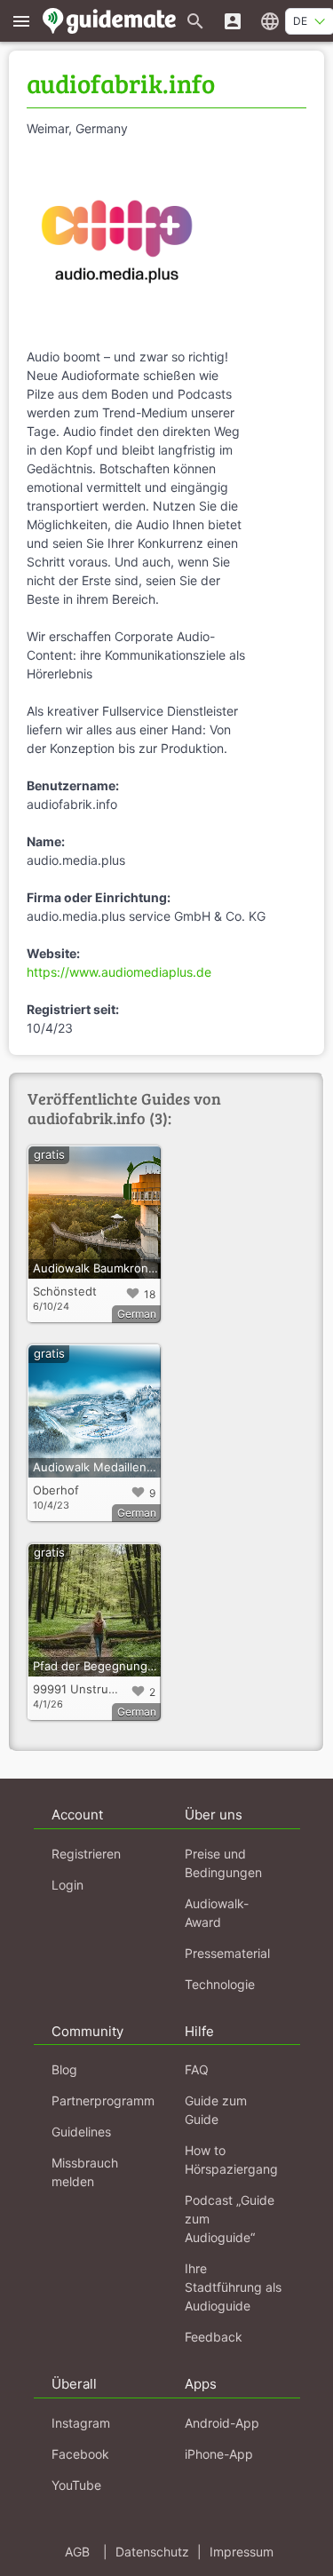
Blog (64, 2069)
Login (67, 1885)
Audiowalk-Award (217, 1913)
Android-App (222, 2423)
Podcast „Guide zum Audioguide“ (230, 2219)
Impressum (242, 2552)
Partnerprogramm (103, 2100)
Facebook (80, 2454)
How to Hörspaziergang (231, 2160)
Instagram (81, 2423)
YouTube (76, 2485)
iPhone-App (219, 2454)
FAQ (197, 2069)
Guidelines (81, 2132)
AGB (77, 2552)
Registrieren (86, 1854)
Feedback (214, 2337)
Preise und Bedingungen (223, 1863)
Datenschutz (152, 2552)
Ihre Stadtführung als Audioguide (233, 2287)
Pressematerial (227, 1953)
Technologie (220, 1984)
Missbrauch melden (85, 2172)
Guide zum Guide (216, 2110)
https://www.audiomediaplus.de (119, 972)
